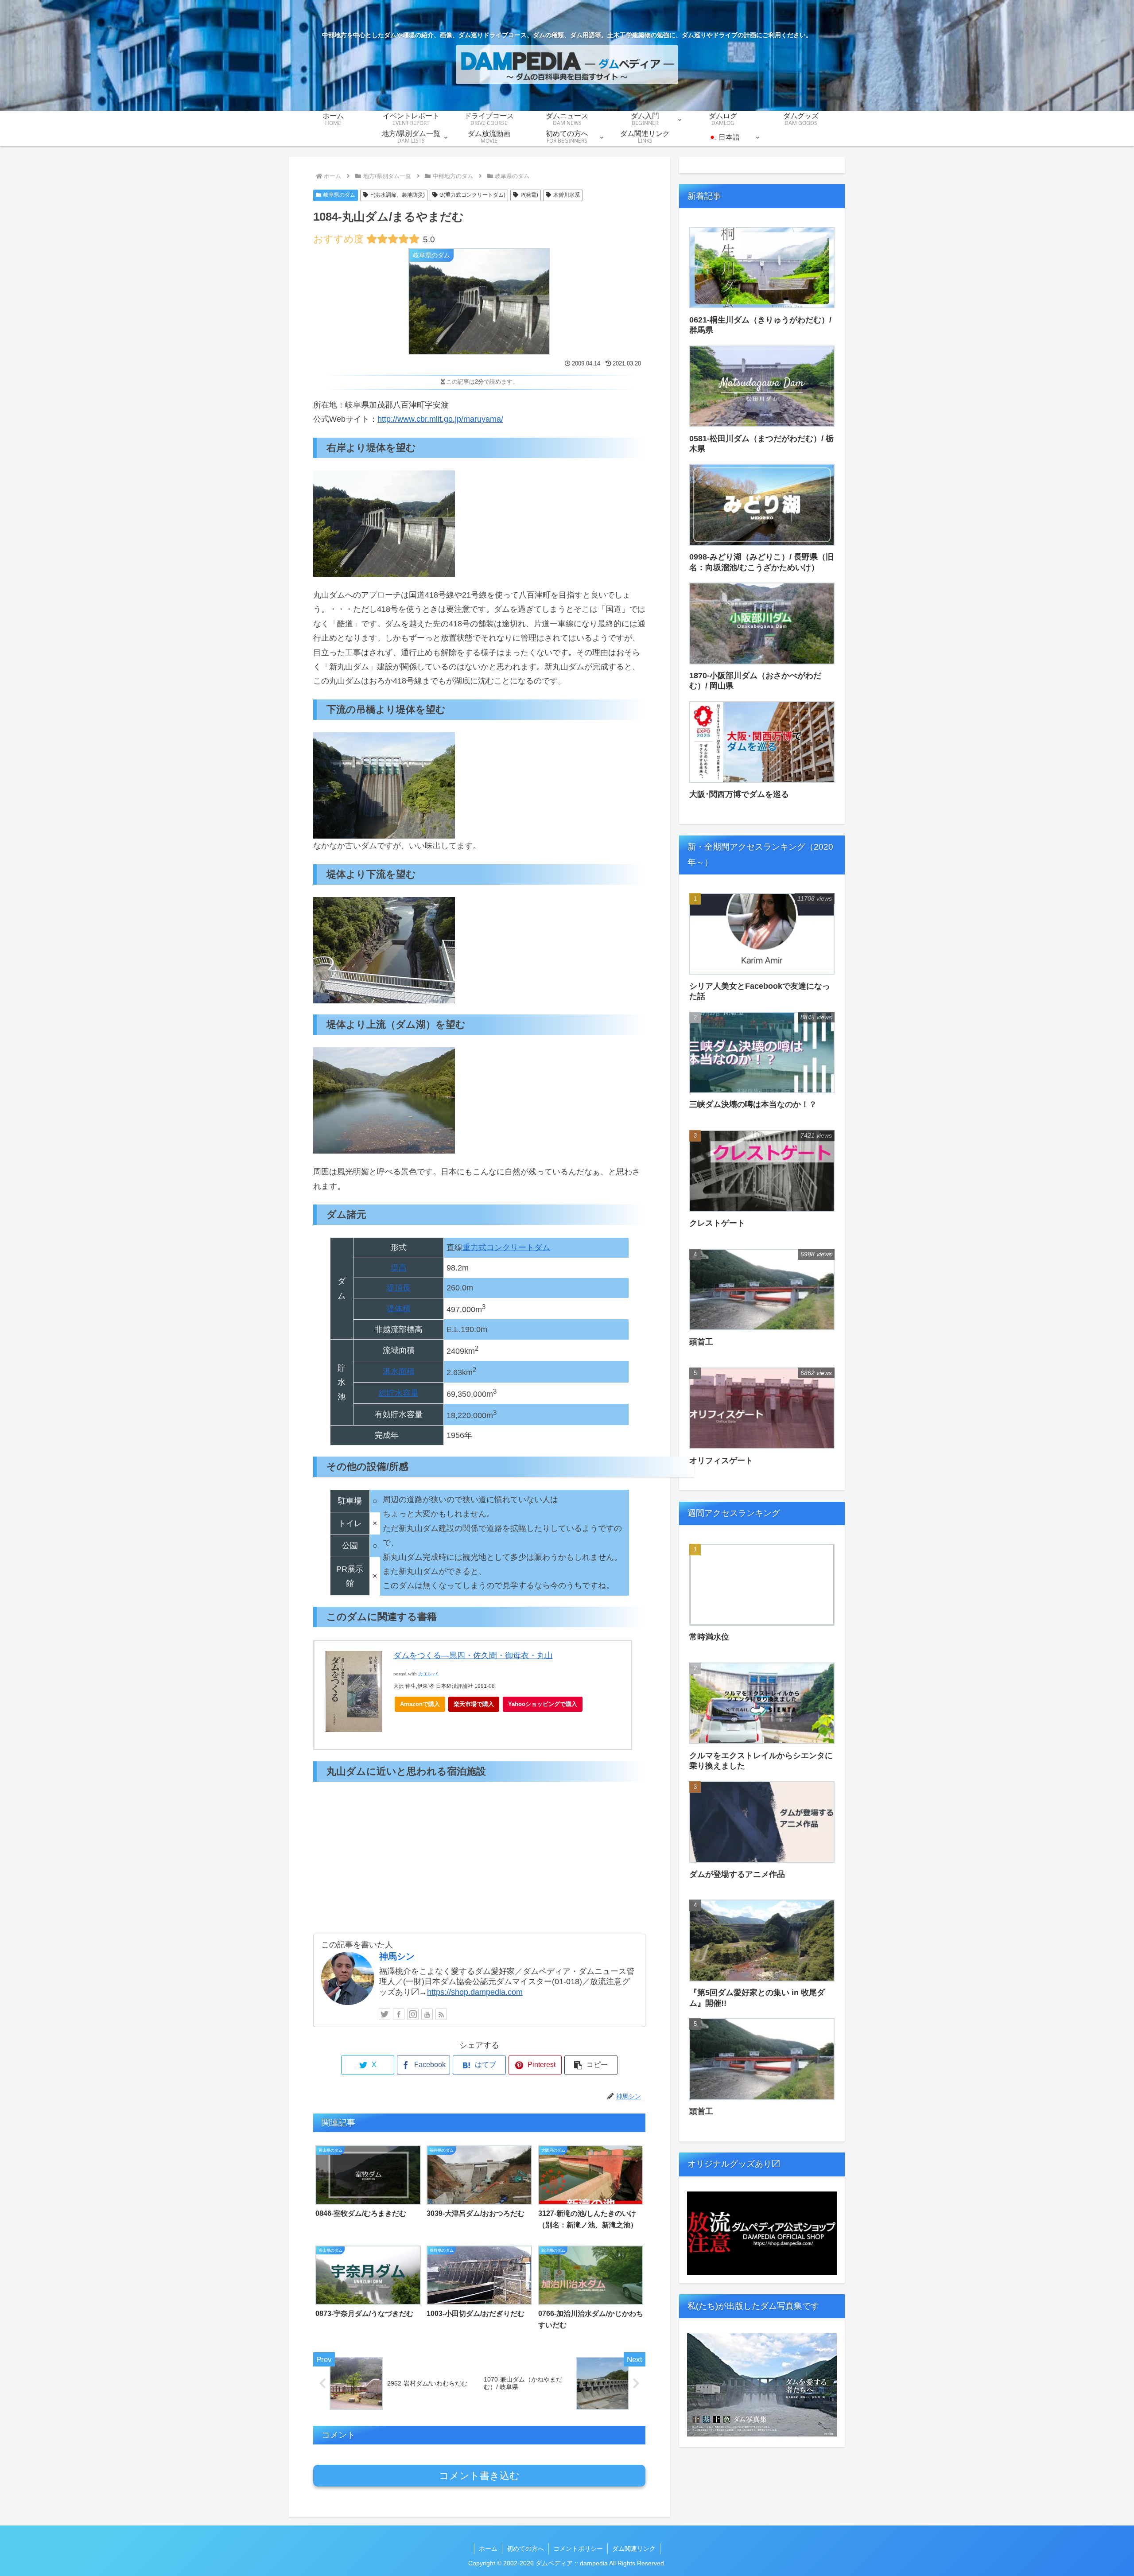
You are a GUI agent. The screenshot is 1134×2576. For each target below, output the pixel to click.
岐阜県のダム (339, 195)
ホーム (488, 2549)
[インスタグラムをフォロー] (413, 2014)
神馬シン (397, 1956)
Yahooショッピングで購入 (543, 1704)
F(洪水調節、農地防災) (398, 195)
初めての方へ (525, 2549)
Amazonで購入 (420, 1704)
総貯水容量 (399, 1393)
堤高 (399, 1268)
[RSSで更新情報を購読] (441, 2014)
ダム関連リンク (634, 2549)
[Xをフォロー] (384, 2014)
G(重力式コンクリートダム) (472, 195)
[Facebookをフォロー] (399, 2014)
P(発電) (529, 195)
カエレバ (428, 1674)
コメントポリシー (578, 2549)
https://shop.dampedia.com (475, 1992)
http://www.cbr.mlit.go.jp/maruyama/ (440, 419)
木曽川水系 (567, 195)
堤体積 (399, 1309)
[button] (591, 2065)
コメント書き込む (479, 2476)
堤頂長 (399, 1288)
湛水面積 (399, 1372)
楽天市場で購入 (474, 1704)
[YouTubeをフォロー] (427, 2014)
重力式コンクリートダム (506, 1247)
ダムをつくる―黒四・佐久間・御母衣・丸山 (473, 1655)
